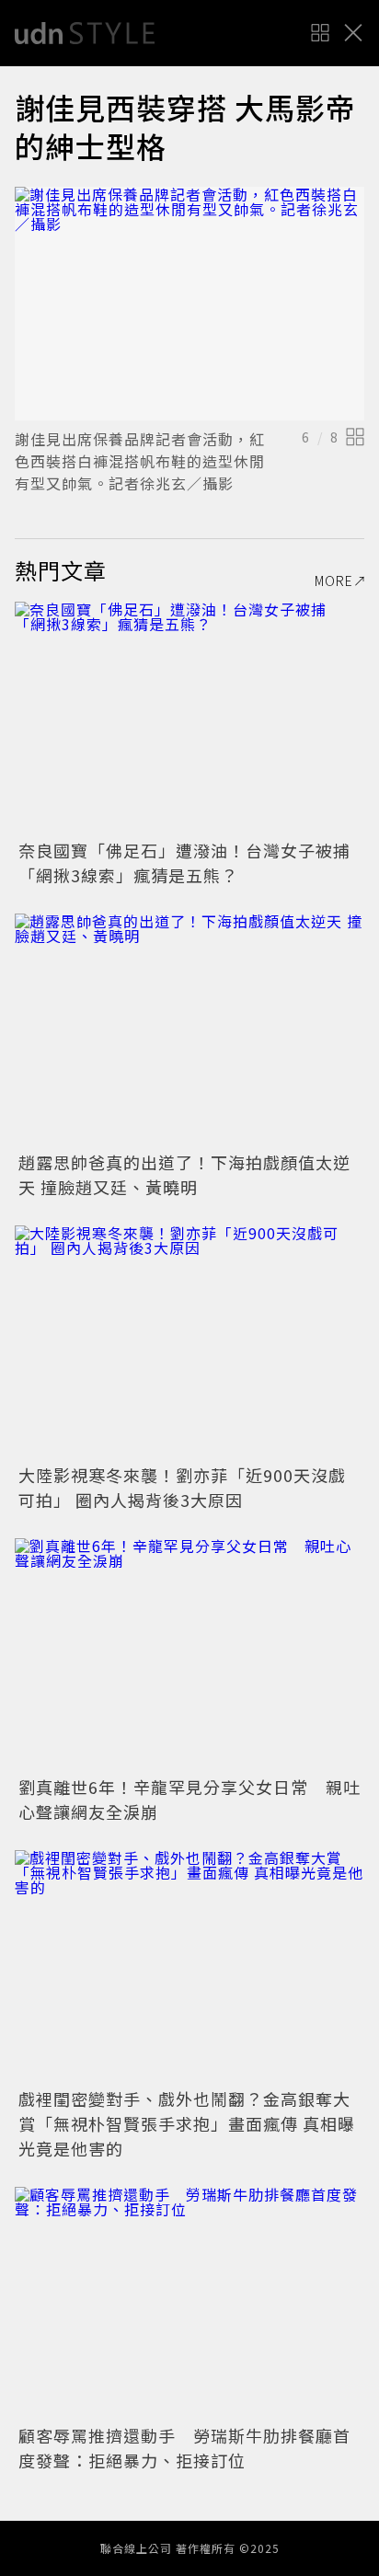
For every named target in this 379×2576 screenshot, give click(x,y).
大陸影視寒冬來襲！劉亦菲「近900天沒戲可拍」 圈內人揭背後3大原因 (182, 1487)
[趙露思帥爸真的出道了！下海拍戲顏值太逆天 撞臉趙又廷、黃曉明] (189, 1030)
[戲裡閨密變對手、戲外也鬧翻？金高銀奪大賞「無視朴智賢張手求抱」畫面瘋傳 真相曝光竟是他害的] (189, 1966)
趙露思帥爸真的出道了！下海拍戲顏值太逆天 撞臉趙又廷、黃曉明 (184, 1174)
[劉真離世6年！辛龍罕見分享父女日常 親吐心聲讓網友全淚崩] (189, 1655)
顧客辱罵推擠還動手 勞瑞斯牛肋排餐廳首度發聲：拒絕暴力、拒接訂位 (184, 2448)
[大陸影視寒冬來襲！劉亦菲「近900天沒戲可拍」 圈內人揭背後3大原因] (189, 1342)
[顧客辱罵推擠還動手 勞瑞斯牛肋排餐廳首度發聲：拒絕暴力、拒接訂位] (189, 2303)
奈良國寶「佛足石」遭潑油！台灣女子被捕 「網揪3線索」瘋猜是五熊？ (193, 862)
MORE (334, 581)
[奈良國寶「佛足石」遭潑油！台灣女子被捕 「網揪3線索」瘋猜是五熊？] (189, 718)
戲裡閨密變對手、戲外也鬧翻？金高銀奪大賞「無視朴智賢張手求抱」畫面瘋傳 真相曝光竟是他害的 (187, 2123)
